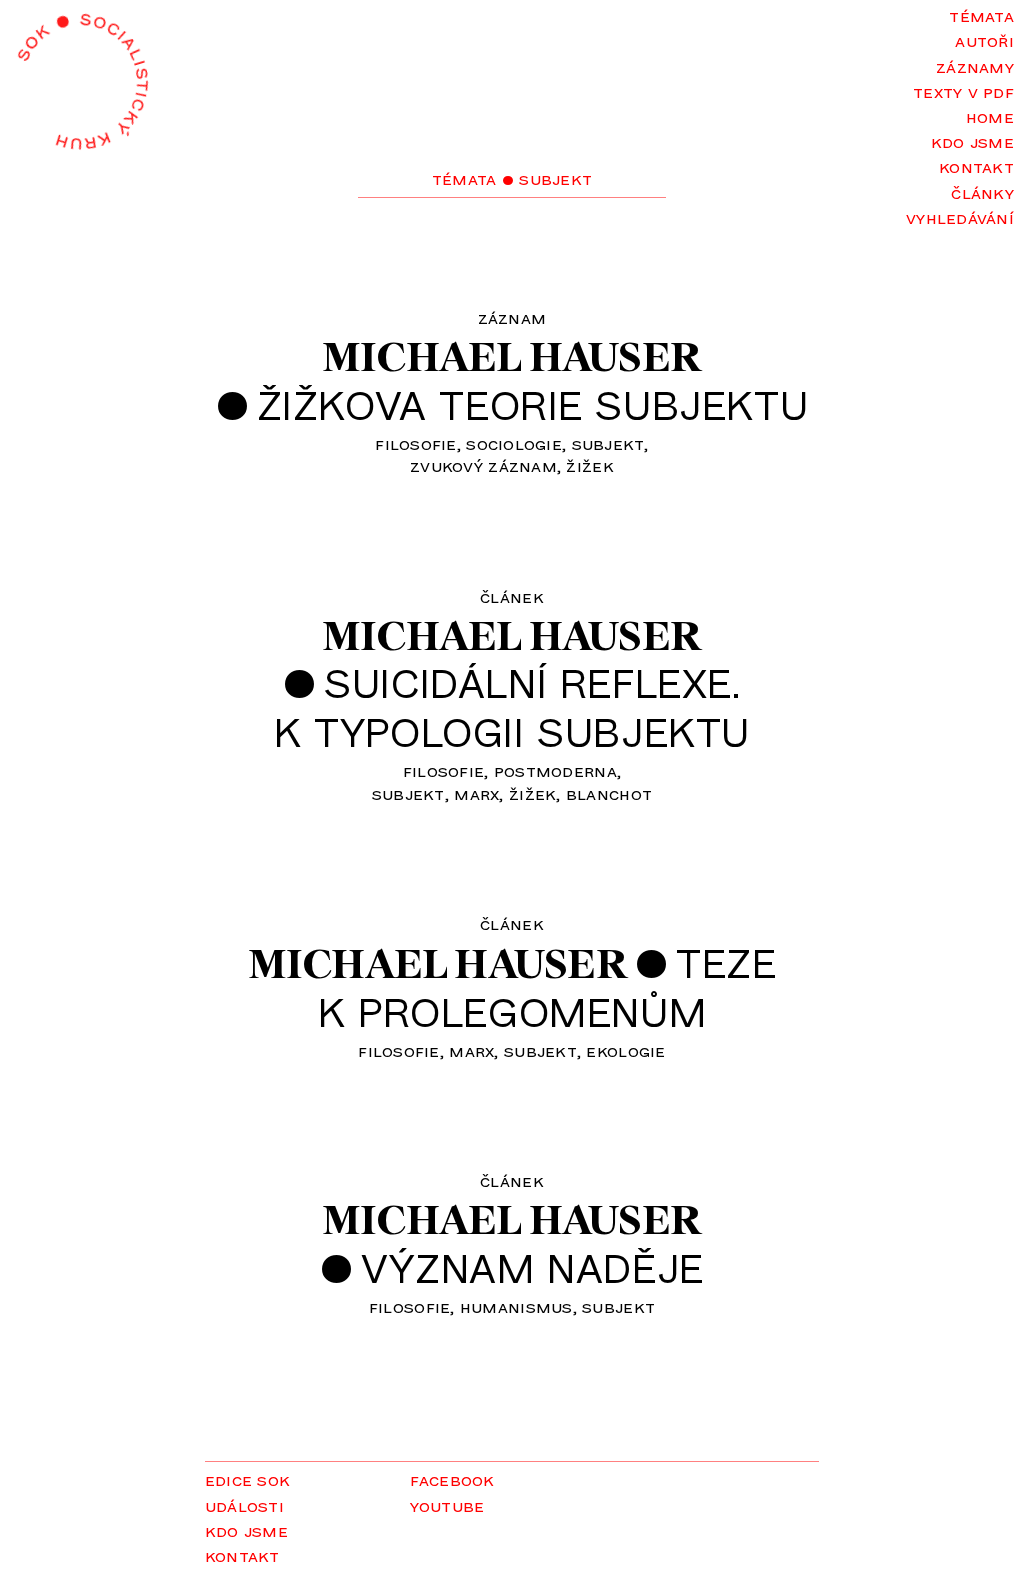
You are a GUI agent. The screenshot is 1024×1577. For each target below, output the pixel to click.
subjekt (608, 443)
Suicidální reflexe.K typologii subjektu (512, 706)
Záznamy (975, 66)
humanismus (516, 1306)
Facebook (452, 1479)
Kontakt (976, 166)
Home (990, 116)
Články (982, 192)
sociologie (514, 443)
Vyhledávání (960, 217)
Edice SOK (247, 1479)
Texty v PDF (963, 91)
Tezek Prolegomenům (547, 986)
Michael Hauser (512, 356)
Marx (476, 793)
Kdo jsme (972, 141)
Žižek (589, 465)
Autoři (984, 40)
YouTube (447, 1505)
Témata (981, 15)
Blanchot (609, 793)
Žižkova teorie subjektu (533, 404)
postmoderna (555, 770)
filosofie (415, 443)
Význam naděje (532, 1267)
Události (244, 1505)
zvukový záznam (483, 465)
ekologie (625, 1050)
